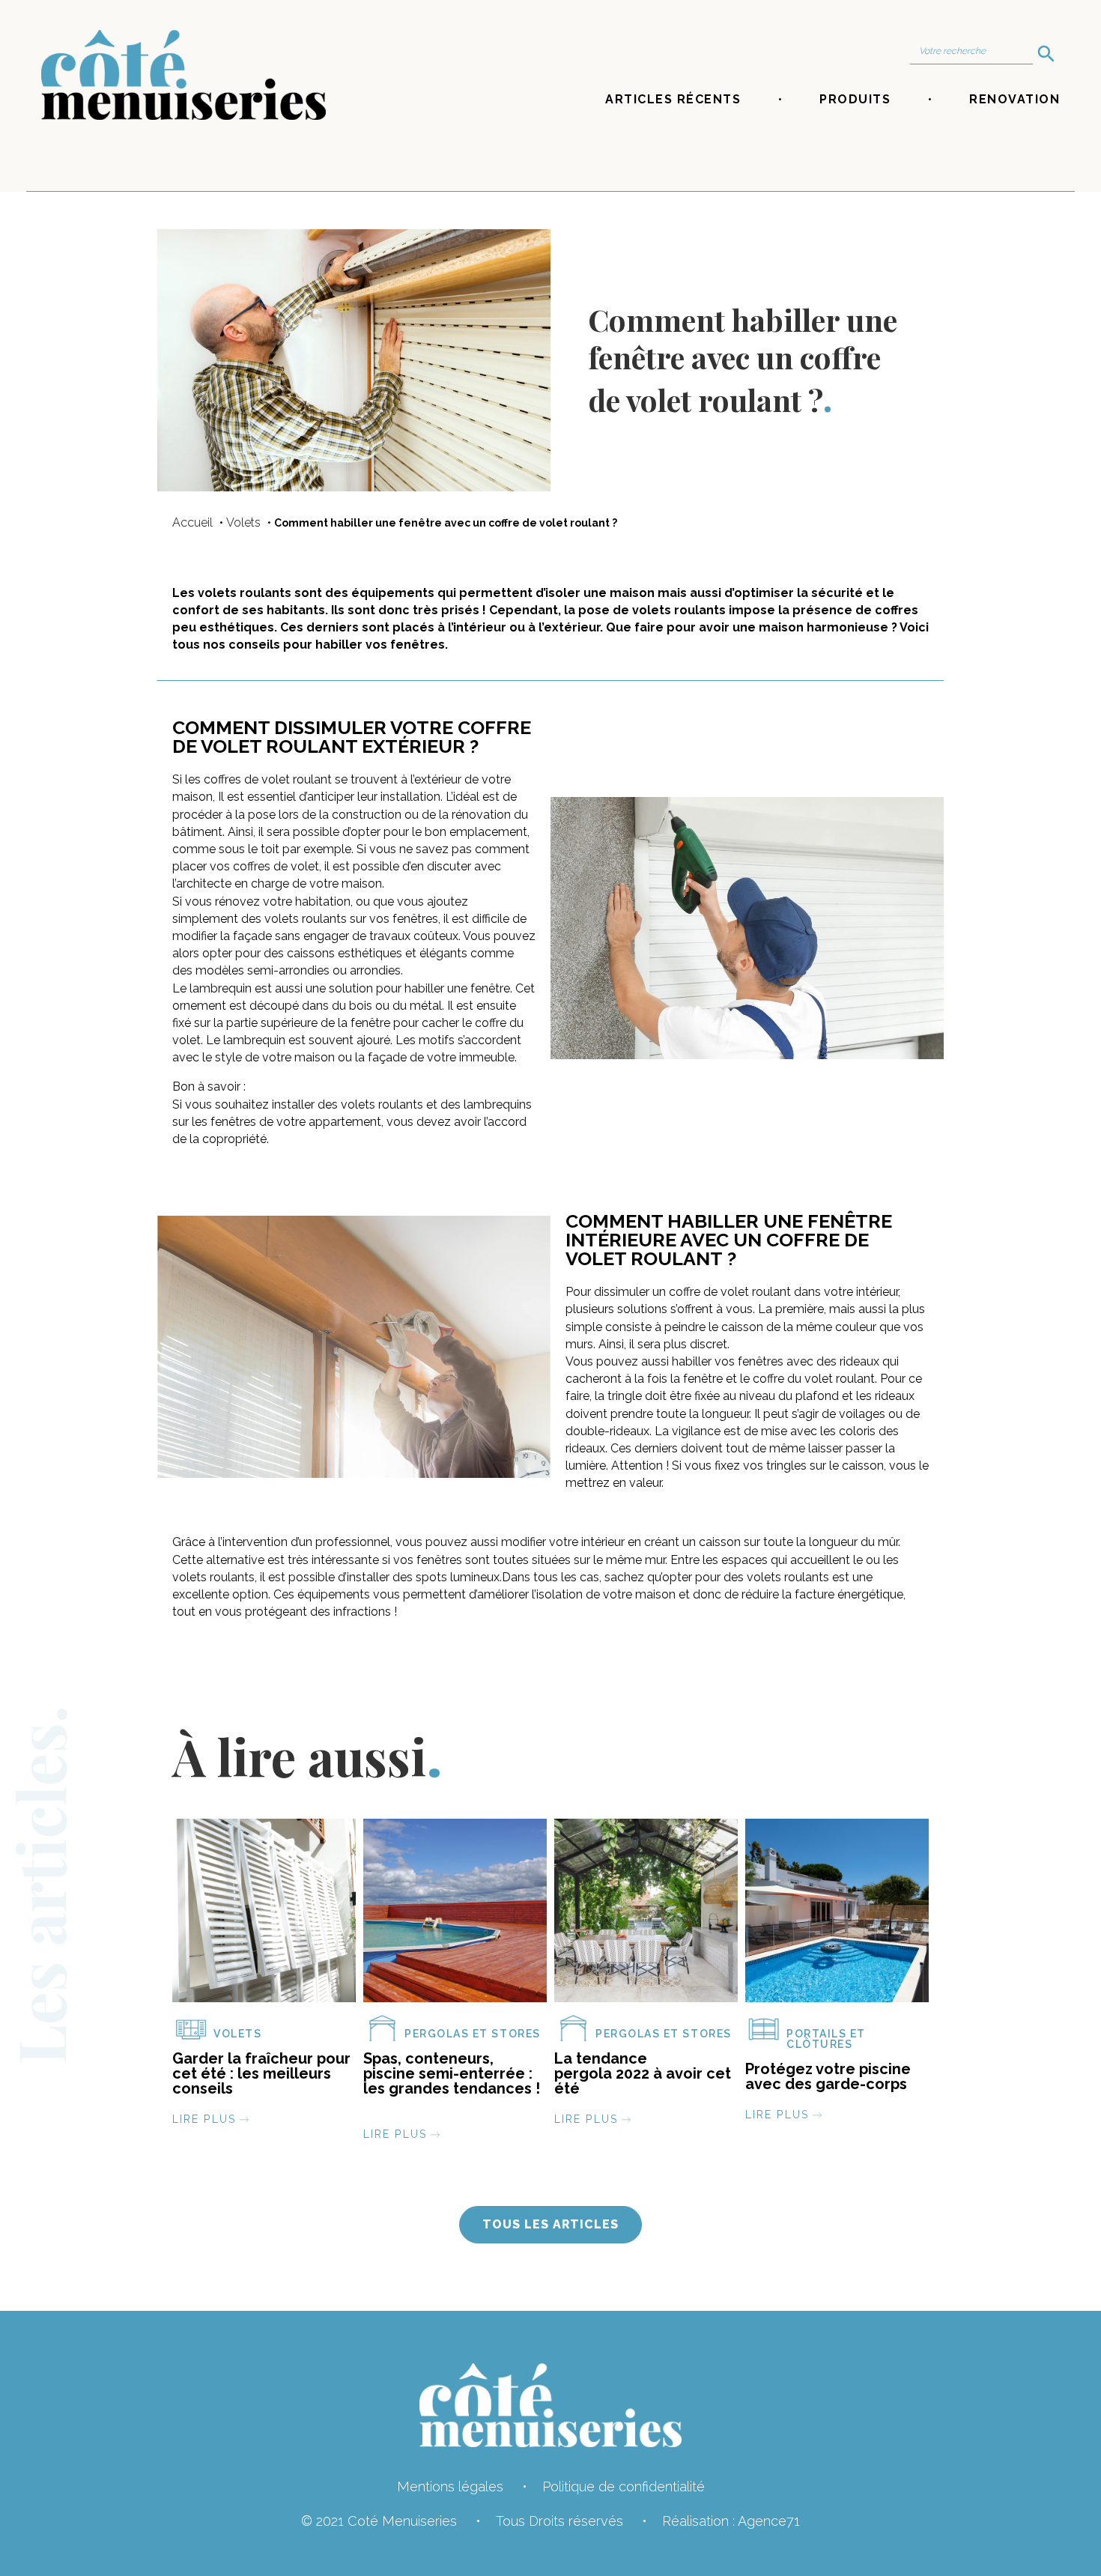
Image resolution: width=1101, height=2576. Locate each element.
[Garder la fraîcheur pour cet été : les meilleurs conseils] (264, 1915)
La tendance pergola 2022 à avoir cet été (643, 2073)
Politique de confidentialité (624, 2486)
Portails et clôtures (826, 2039)
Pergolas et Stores (473, 2034)
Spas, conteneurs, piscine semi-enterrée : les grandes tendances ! (452, 2081)
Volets (243, 522)
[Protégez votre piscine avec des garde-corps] (837, 1915)
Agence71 (769, 2521)
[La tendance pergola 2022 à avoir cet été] (646, 1915)
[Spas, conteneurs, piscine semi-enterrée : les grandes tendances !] (455, 1915)
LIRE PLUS (204, 2119)
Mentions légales (450, 2486)
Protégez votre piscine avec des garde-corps (828, 2076)
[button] (550, 2225)
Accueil (192, 522)
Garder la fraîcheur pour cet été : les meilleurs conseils (261, 2073)
